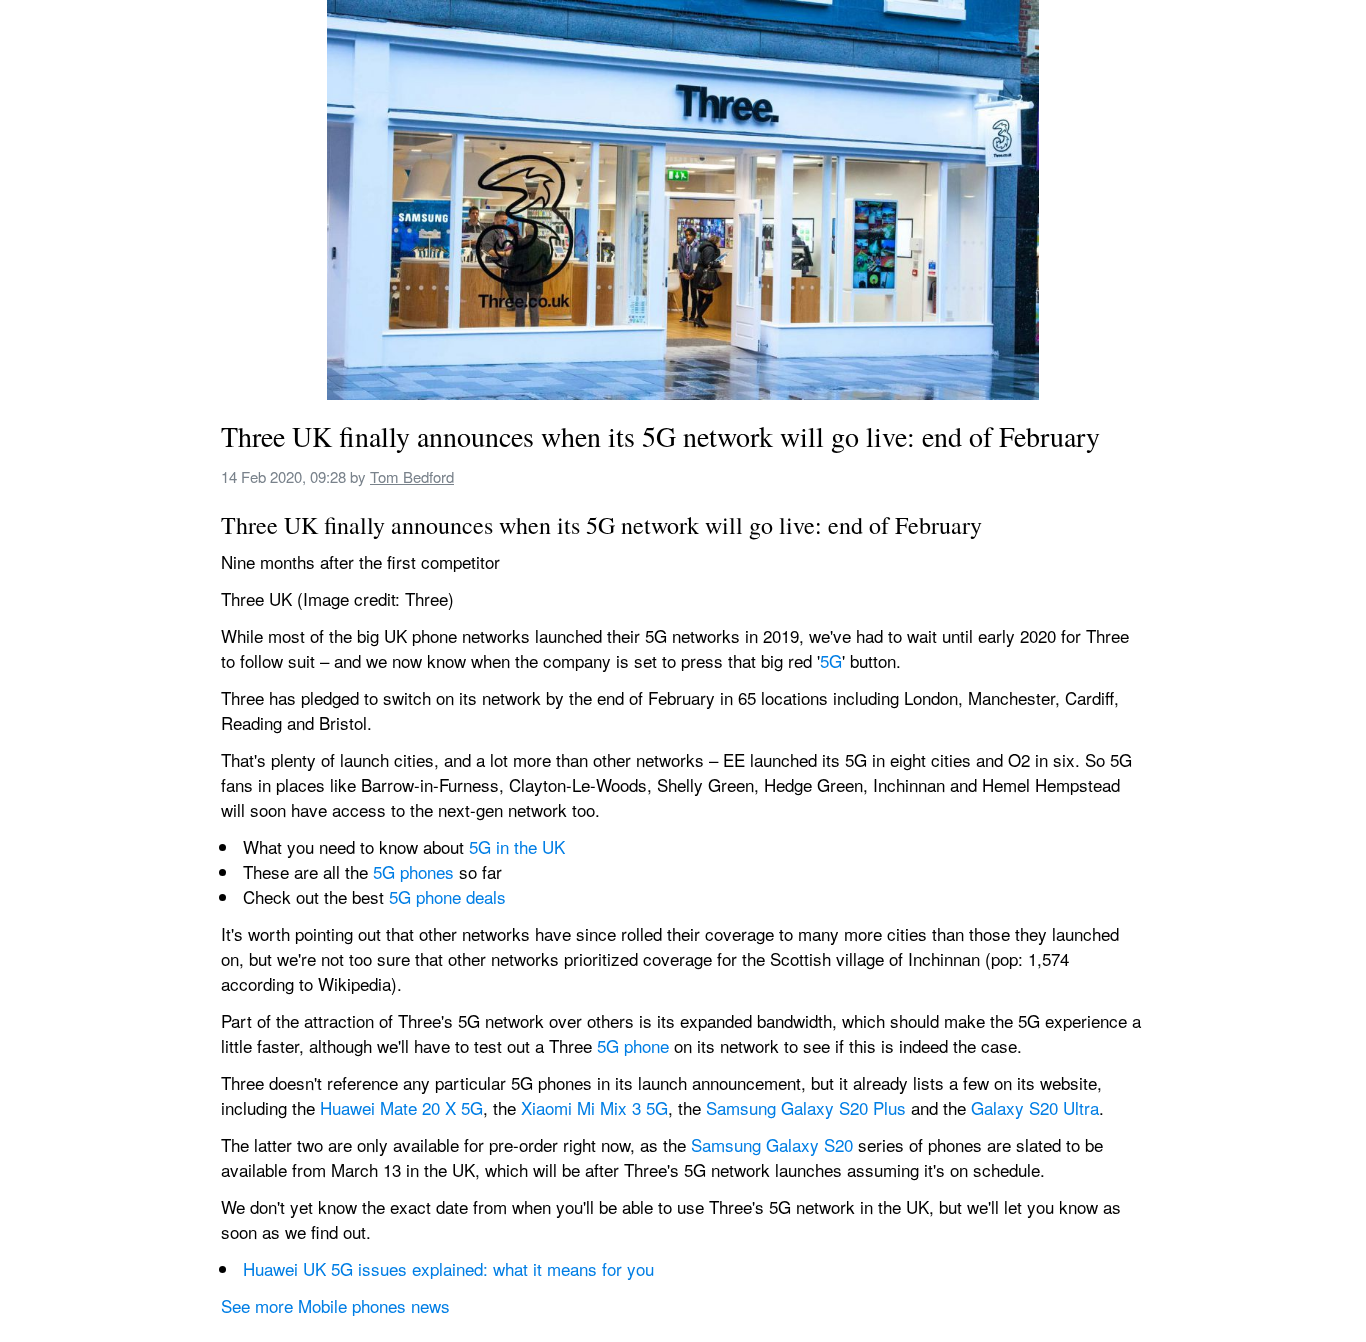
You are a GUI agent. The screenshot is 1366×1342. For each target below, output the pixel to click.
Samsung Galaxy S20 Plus (806, 1107)
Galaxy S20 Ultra (1035, 1107)
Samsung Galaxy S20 (772, 1144)
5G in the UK (517, 846)
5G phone (633, 1045)
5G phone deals (447, 896)
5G (831, 660)
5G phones (413, 871)
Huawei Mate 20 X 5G (401, 1107)
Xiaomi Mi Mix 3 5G (594, 1107)
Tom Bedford (412, 476)
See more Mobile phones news (335, 1305)
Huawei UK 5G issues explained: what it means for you (448, 1268)
